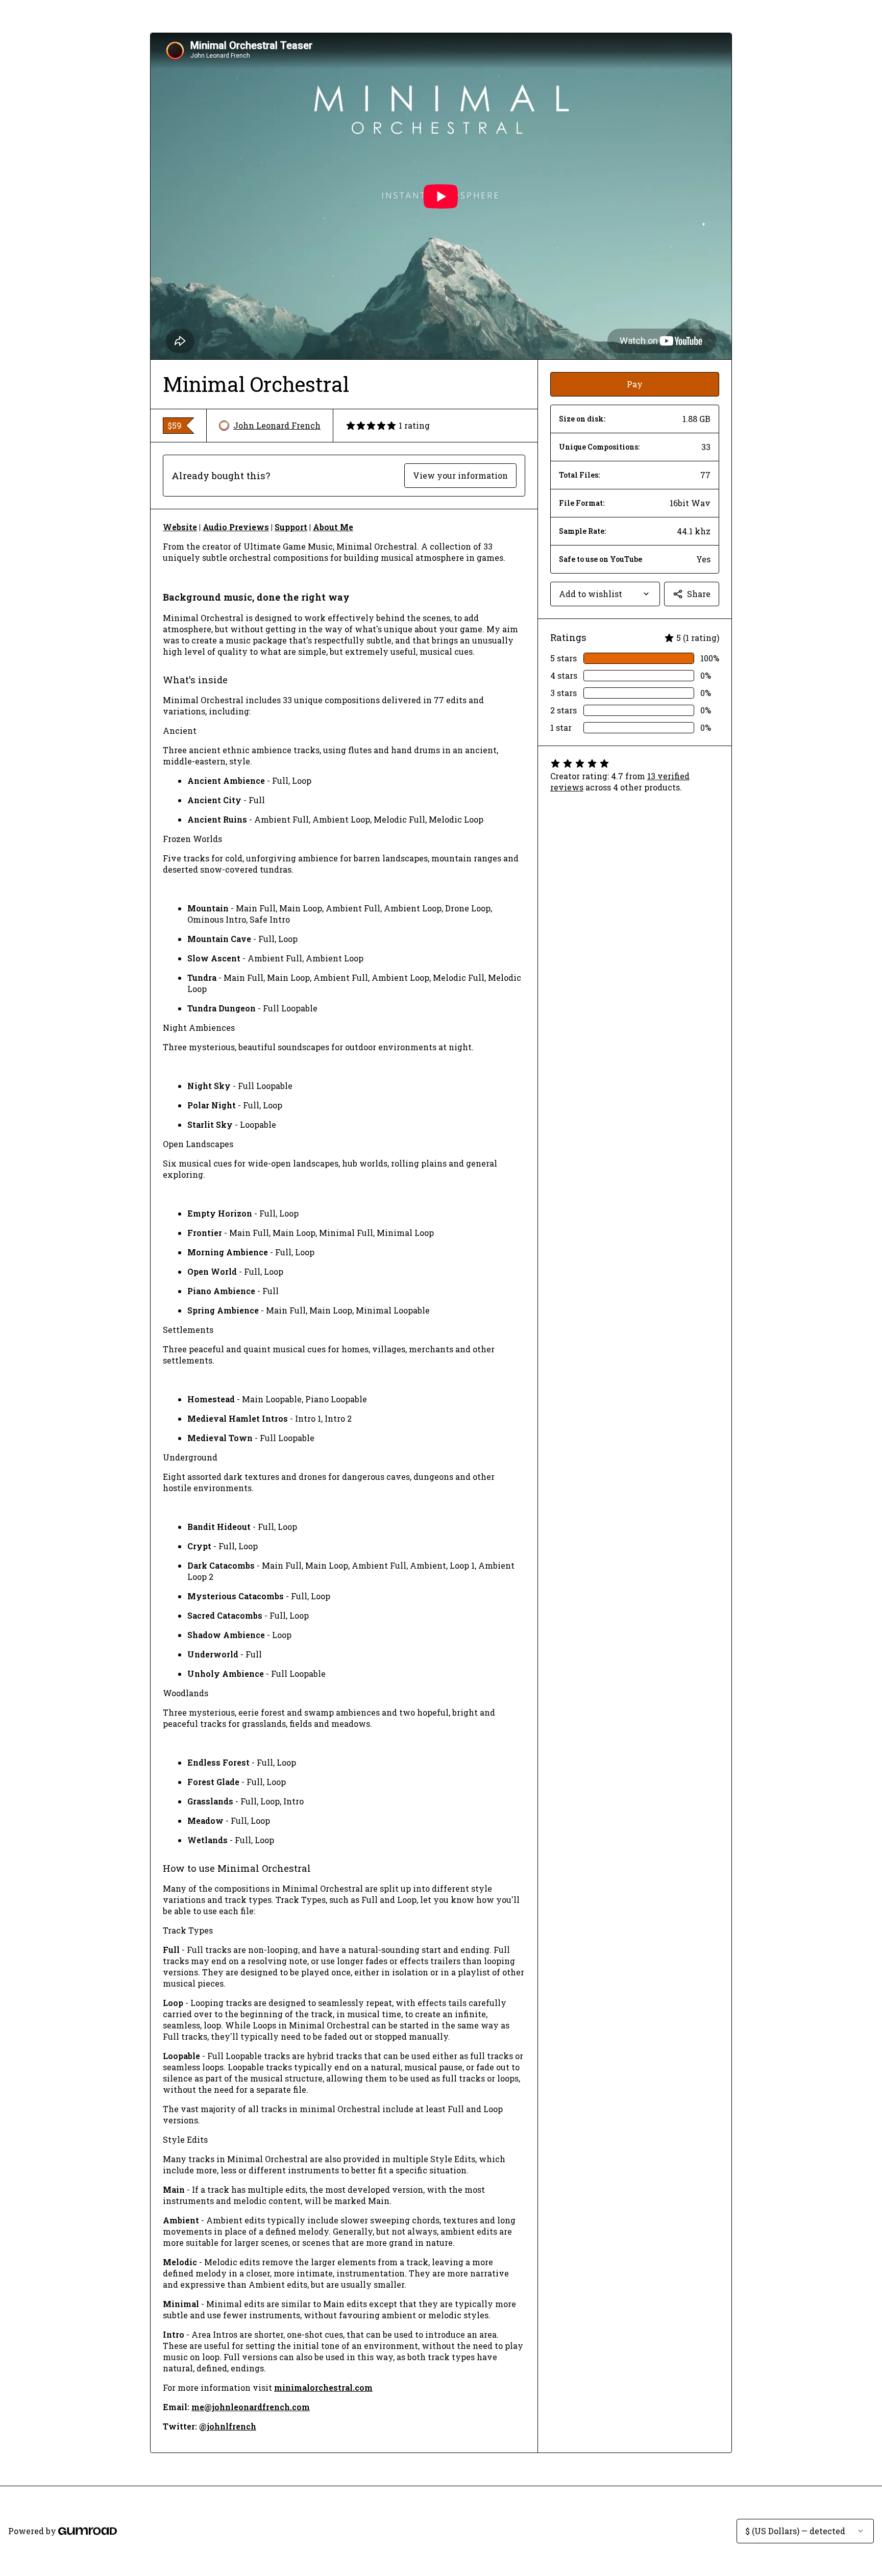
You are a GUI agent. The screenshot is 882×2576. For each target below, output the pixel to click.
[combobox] (605, 594)
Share (699, 594)
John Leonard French (277, 425)
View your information (460, 475)
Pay (635, 384)
